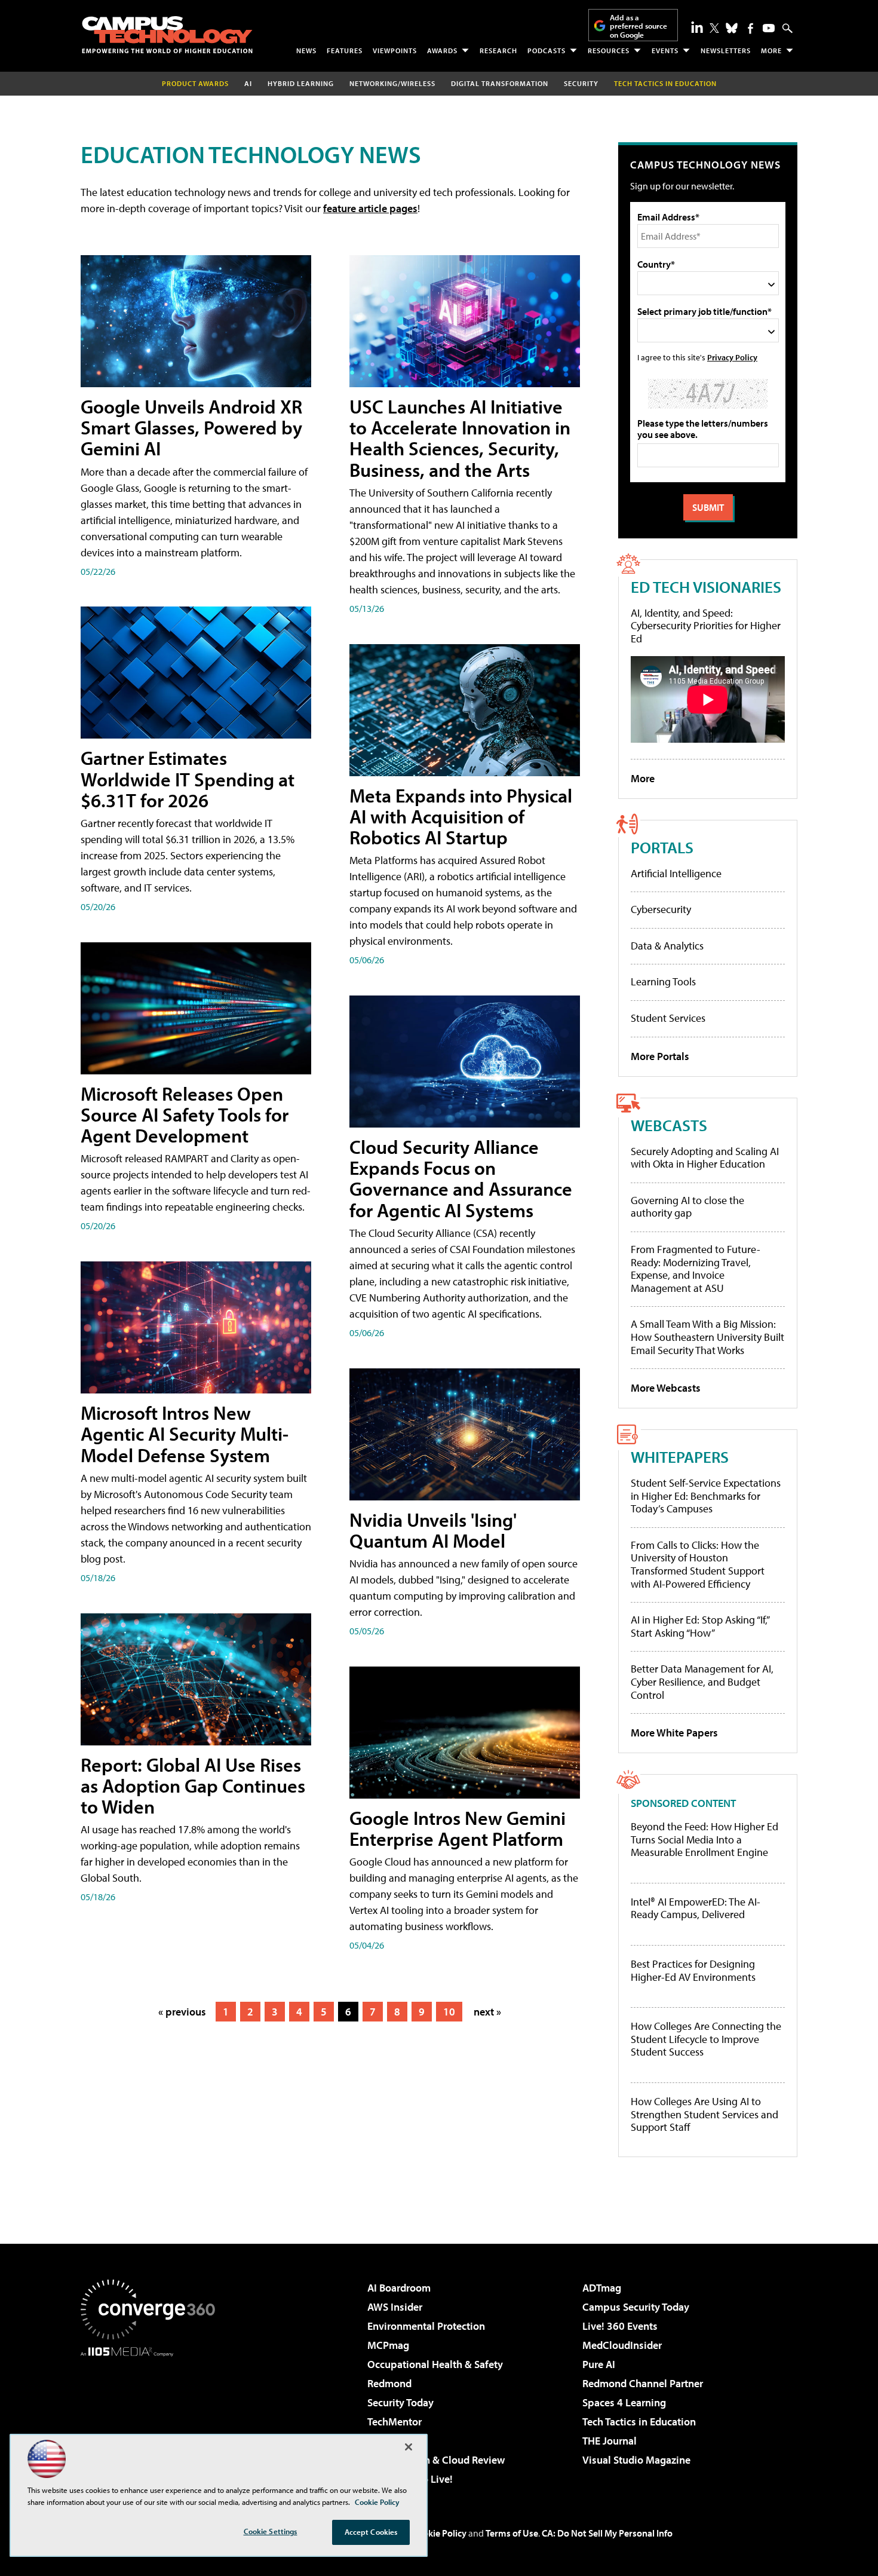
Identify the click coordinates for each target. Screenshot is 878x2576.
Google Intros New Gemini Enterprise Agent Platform (458, 1828)
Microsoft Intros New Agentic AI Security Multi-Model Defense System (185, 1434)
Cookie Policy (439, 2533)
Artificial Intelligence (676, 873)
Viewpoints (395, 50)
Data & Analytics (667, 946)
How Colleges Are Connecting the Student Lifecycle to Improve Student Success (706, 2039)
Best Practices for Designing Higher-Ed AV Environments (693, 1970)
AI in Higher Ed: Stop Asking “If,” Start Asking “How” (700, 1626)
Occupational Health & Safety (435, 2364)
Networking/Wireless (392, 83)
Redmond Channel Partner (643, 2383)
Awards (442, 50)
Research (498, 50)
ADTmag (602, 2288)
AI (248, 83)
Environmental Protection (426, 2326)
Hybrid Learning (301, 83)
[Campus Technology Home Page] (167, 35)
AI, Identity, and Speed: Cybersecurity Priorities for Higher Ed (706, 626)
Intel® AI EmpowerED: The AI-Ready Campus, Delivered (696, 1908)
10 (449, 2012)
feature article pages (370, 208)
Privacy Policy (732, 357)
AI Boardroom (399, 2288)
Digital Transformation (500, 83)
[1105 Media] (152, 2418)
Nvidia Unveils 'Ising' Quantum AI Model (433, 1530)
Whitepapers (680, 1457)
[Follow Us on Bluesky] (732, 28)
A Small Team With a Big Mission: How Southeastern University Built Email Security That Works (707, 1337)
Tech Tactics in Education (639, 2422)
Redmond (389, 2383)
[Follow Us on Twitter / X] (714, 28)
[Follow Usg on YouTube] (769, 28)
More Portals (660, 1056)
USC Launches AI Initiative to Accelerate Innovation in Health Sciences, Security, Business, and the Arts (460, 438)
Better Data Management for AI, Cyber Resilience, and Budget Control (702, 1681)
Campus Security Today (636, 2307)
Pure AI (599, 2364)
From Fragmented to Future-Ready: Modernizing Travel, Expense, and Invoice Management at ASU (696, 1269)
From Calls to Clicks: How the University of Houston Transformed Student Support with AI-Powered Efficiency (698, 1564)
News (306, 50)
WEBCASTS (669, 1125)
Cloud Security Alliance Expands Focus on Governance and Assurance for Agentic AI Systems (461, 1178)
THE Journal (610, 2441)
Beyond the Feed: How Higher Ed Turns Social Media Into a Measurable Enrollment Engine (704, 1840)
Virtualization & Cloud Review (436, 2460)
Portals (662, 847)
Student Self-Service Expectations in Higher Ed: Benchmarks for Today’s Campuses (706, 1496)
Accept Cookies (371, 2532)
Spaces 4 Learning (624, 2402)
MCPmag (388, 2345)
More (771, 50)
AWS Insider (395, 2307)
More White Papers (674, 1733)
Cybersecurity (661, 909)
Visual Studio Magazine (636, 2460)
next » (487, 2012)
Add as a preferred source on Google (638, 26)
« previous (182, 2012)
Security (581, 83)
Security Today (400, 2402)
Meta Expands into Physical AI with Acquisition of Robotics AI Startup (461, 816)
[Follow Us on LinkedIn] (697, 27)
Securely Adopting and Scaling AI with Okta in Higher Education (705, 1158)
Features (345, 50)
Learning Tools (663, 981)
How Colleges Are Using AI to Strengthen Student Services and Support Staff (704, 2114)
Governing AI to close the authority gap (687, 1207)
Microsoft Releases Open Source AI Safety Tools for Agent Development (185, 1114)
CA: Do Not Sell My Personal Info (607, 2533)
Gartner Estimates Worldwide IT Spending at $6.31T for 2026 (188, 779)
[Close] (409, 2447)
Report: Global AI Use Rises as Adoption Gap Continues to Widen (193, 1785)
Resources (609, 50)
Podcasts (547, 50)
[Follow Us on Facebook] (750, 28)
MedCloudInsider (622, 2345)
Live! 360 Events (620, 2326)
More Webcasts (666, 1388)
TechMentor (395, 2422)
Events (665, 50)
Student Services (668, 1018)
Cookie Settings (271, 2531)
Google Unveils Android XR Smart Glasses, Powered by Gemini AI (191, 427)
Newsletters (726, 50)
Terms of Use (512, 2533)
